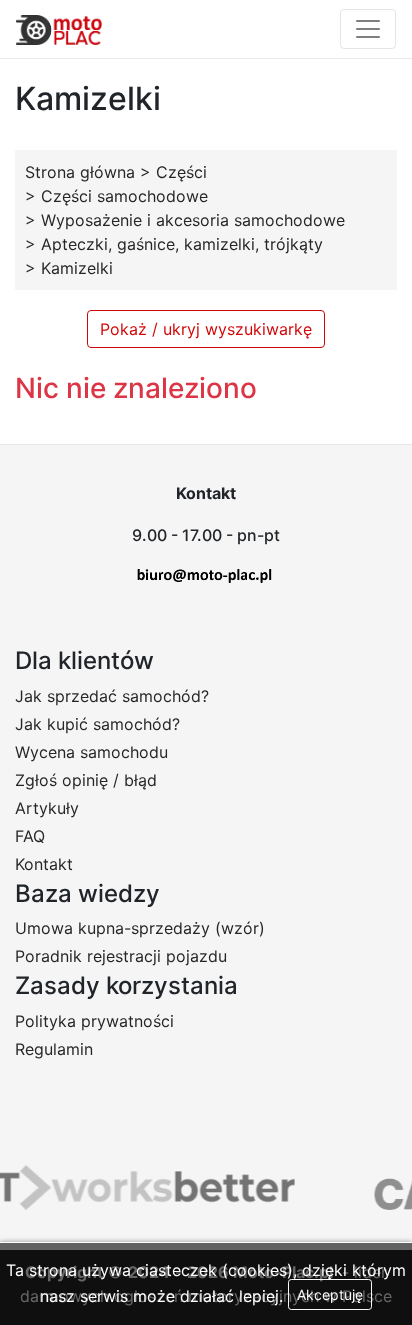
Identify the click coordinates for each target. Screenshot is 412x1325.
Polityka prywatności (94, 1021)
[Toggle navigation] (368, 29)
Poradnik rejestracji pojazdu (121, 956)
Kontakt (44, 864)
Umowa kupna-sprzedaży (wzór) (140, 928)
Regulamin (54, 1049)
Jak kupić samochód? (97, 724)
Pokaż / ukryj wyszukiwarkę (206, 329)
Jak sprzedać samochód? (112, 696)
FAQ (30, 836)
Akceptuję (330, 1294)
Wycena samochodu (91, 752)
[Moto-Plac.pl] (59, 29)
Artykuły (47, 808)
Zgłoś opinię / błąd (86, 780)
